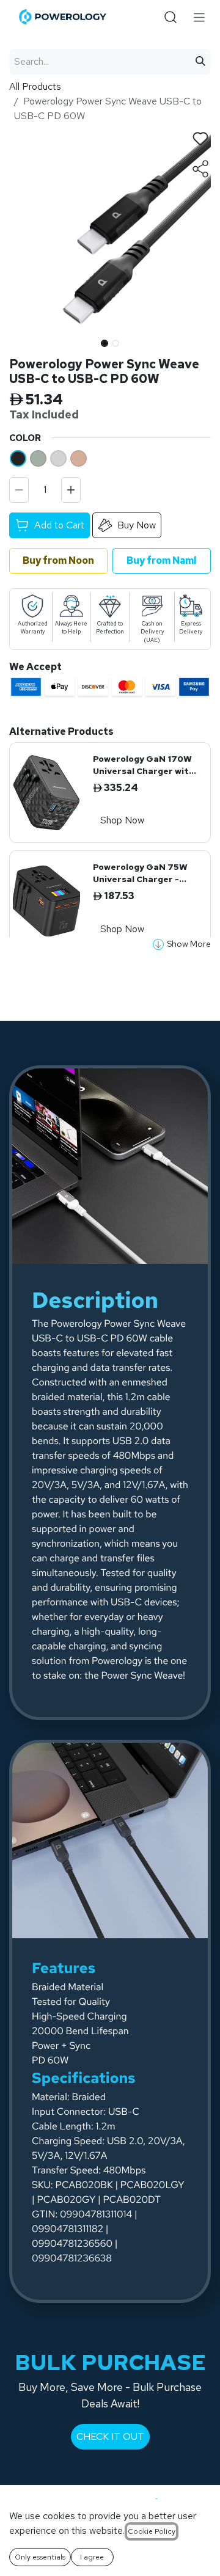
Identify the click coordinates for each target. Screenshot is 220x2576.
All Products (35, 86)
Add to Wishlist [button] (200, 139)
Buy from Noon (58, 560)
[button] (19, 340)
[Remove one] (19, 490)
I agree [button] (92, 2557)
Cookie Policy (152, 2531)
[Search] (200, 62)
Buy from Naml (162, 560)
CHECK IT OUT (110, 2436)
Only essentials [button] (40, 2557)
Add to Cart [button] (59, 525)
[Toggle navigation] (200, 17)
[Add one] (71, 490)
